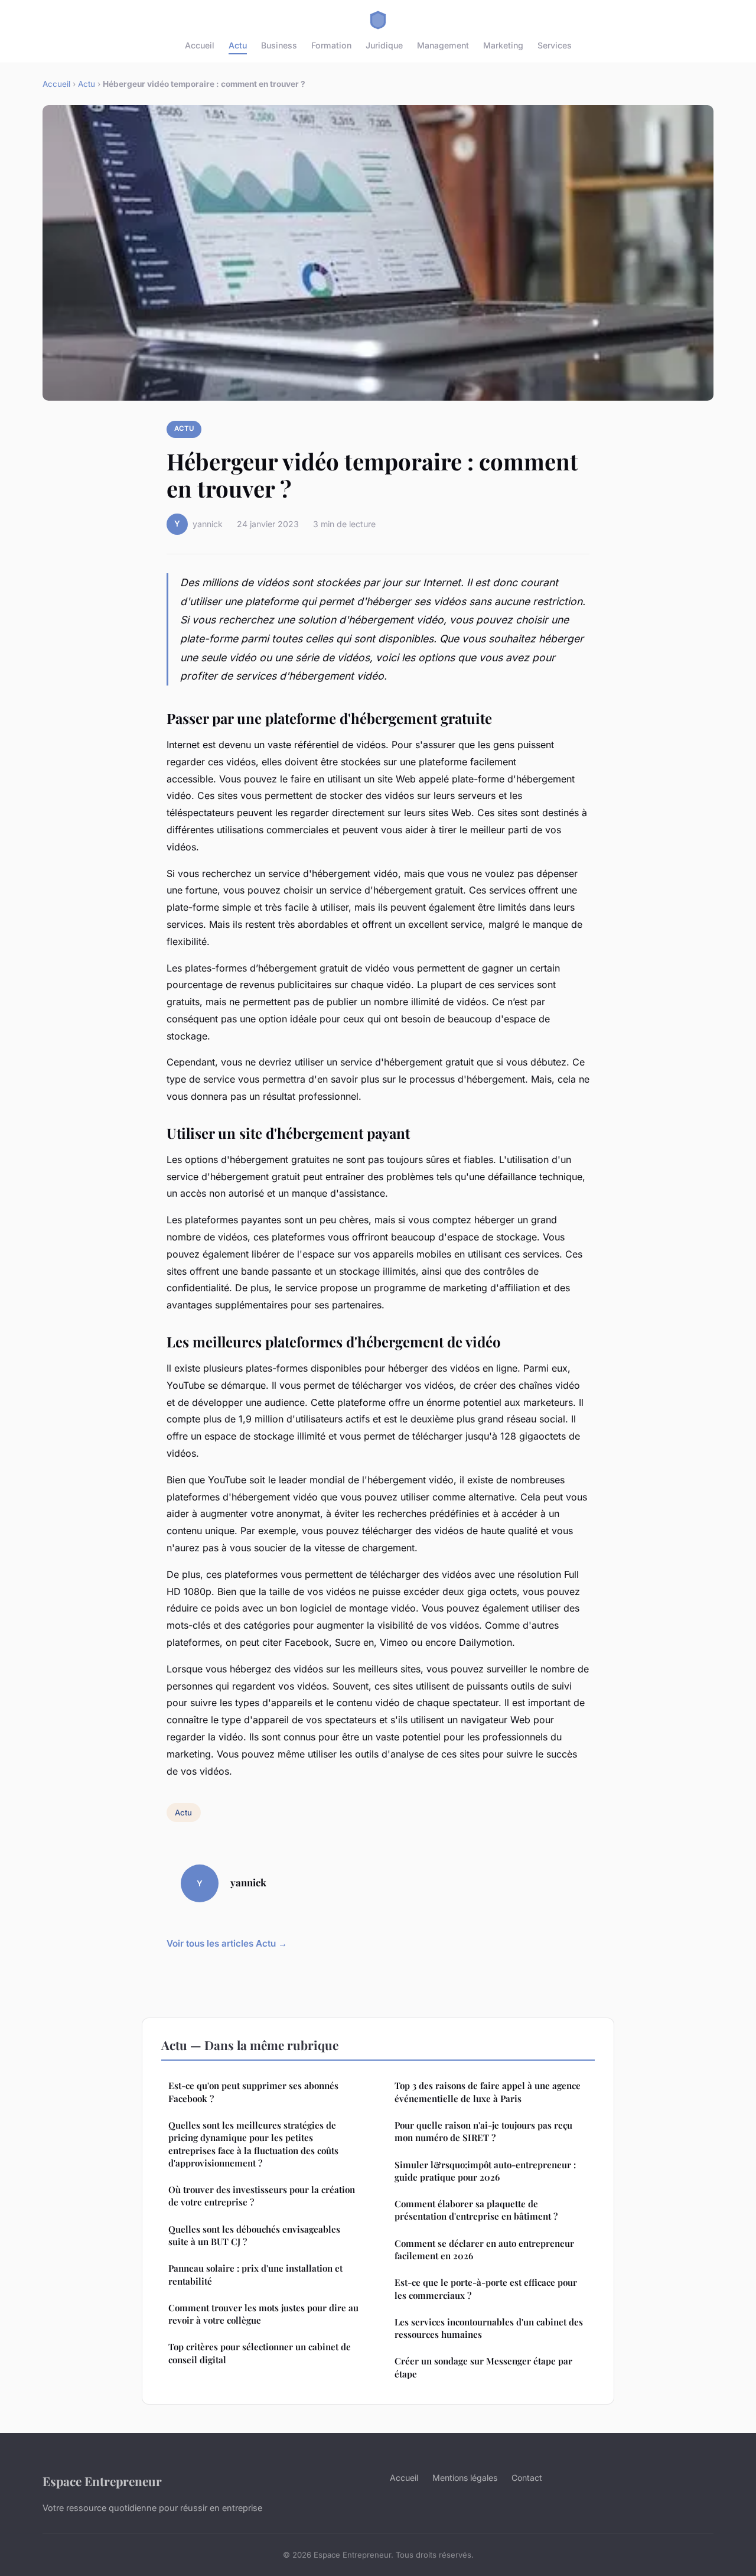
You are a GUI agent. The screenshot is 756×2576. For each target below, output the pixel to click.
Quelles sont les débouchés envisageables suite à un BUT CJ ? (254, 2235)
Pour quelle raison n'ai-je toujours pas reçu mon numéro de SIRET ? (483, 2131)
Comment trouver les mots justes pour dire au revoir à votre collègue (263, 2314)
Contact (527, 2478)
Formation (331, 45)
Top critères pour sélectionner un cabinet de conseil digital (260, 2353)
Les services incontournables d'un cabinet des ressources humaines (489, 2328)
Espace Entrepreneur (102, 2481)
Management (443, 45)
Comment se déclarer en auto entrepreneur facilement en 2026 (484, 2249)
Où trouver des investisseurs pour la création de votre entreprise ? (262, 2196)
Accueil (200, 45)
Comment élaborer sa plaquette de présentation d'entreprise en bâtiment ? (476, 2210)
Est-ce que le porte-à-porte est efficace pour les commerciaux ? (486, 2288)
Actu (238, 45)
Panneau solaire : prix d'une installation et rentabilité (255, 2274)
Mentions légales (465, 2478)
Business (279, 45)
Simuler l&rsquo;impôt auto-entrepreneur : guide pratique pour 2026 (485, 2171)
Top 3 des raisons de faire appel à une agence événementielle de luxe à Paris (488, 2092)
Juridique (384, 45)
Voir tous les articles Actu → (227, 1943)
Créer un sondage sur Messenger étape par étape (483, 2367)
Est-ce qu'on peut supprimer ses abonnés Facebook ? (253, 2092)
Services (555, 45)
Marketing (503, 45)
